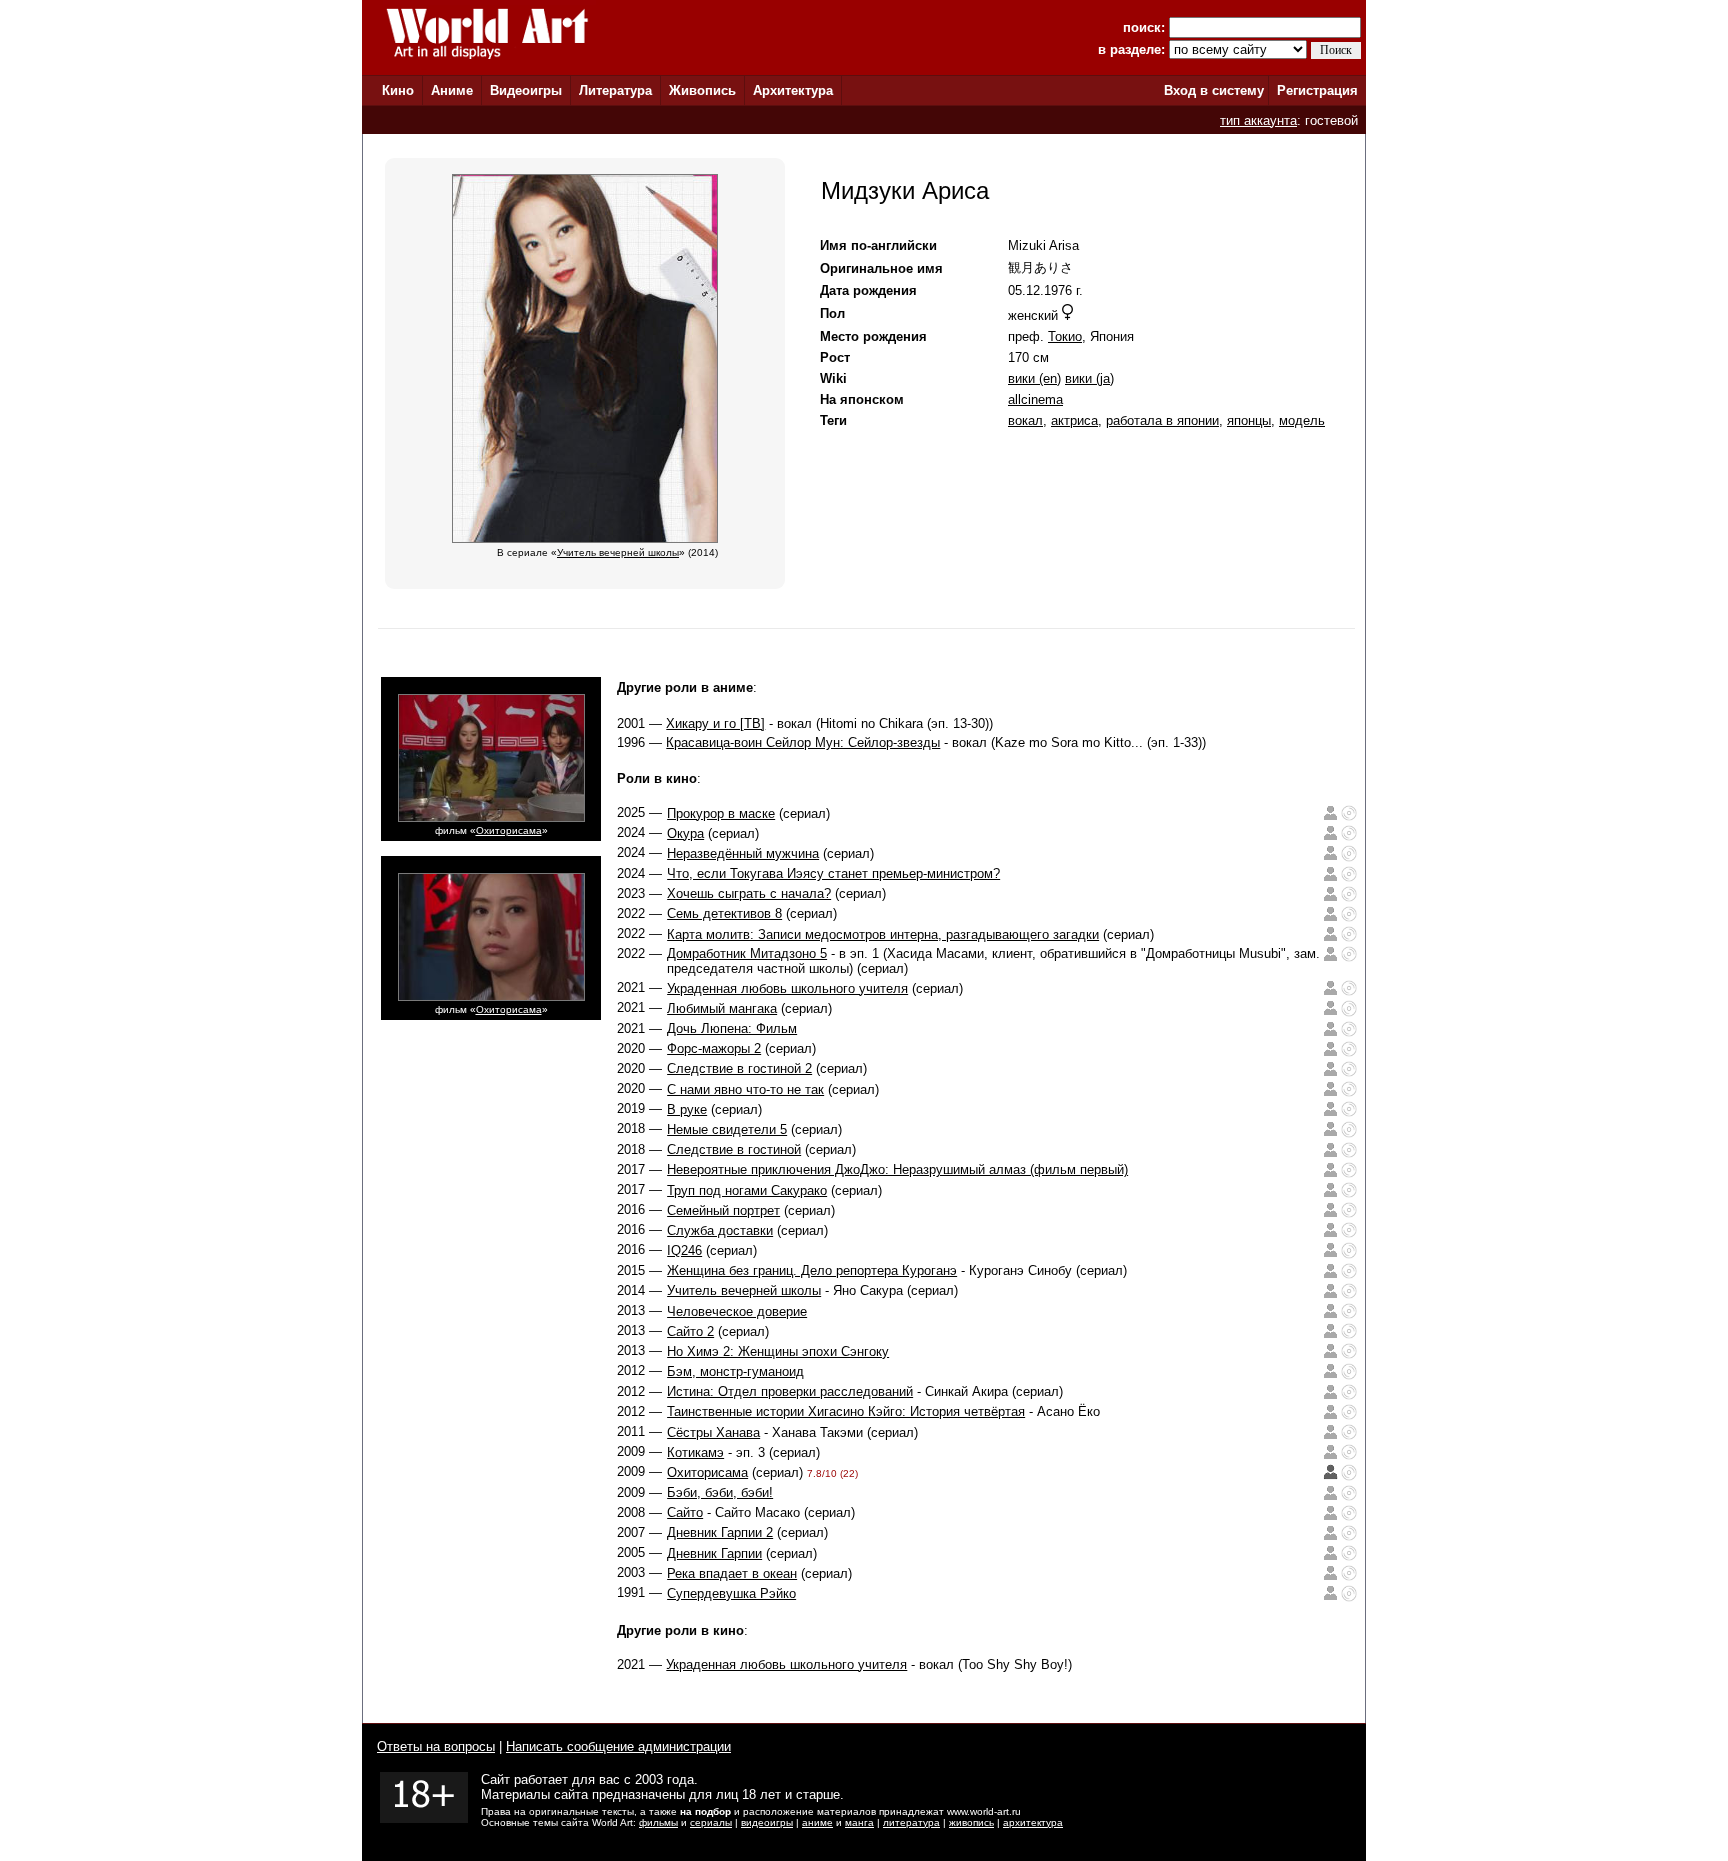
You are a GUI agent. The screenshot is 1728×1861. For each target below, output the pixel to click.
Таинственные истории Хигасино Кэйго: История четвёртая (846, 1411)
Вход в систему (1214, 90)
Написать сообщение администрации (618, 1746)
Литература (615, 90)
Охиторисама (509, 830)
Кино (398, 90)
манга (859, 1822)
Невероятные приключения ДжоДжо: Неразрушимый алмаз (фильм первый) (897, 1169)
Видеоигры (526, 90)
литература (911, 1822)
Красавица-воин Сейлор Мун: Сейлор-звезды (803, 742)
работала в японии (1162, 420)
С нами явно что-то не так (745, 1089)
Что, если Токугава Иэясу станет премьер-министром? (833, 873)
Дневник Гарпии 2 (720, 1532)
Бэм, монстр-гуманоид (735, 1371)
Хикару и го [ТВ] (715, 723)
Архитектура (793, 90)
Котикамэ (695, 1452)
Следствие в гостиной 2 (739, 1068)
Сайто (685, 1512)
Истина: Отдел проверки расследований (790, 1391)
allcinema (1035, 399)
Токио (1065, 336)
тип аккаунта (1258, 120)
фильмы (658, 1822)
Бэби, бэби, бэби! (720, 1492)
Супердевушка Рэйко (731, 1593)
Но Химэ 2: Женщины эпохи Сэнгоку (778, 1351)
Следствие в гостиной (734, 1149)
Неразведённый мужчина (743, 853)
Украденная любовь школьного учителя (787, 988)
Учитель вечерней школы (744, 1290)
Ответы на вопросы (436, 1746)
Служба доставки (720, 1230)
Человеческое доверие (737, 1311)
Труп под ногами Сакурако (747, 1190)
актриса (1074, 420)
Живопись (702, 90)
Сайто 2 (690, 1331)
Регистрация (1317, 90)
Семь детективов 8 (724, 913)
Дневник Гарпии (714, 1553)
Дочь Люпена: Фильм (732, 1028)
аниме (817, 1822)
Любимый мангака (722, 1008)
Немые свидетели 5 (727, 1129)
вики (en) (1034, 378)
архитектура (1033, 1822)
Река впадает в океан (732, 1573)
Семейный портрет (723, 1210)
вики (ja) (1089, 378)
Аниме (452, 90)
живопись (971, 1822)
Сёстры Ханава (713, 1432)
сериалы (711, 1822)
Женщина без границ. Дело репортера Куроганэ (812, 1270)
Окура (685, 833)
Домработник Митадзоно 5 (747, 953)
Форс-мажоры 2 (714, 1048)
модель (1302, 420)
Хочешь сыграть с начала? (749, 893)
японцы (1249, 420)
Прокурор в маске (721, 813)
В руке (687, 1109)
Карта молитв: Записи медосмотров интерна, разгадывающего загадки (883, 934)
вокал (1025, 420)
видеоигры (767, 1822)
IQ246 (684, 1250)
